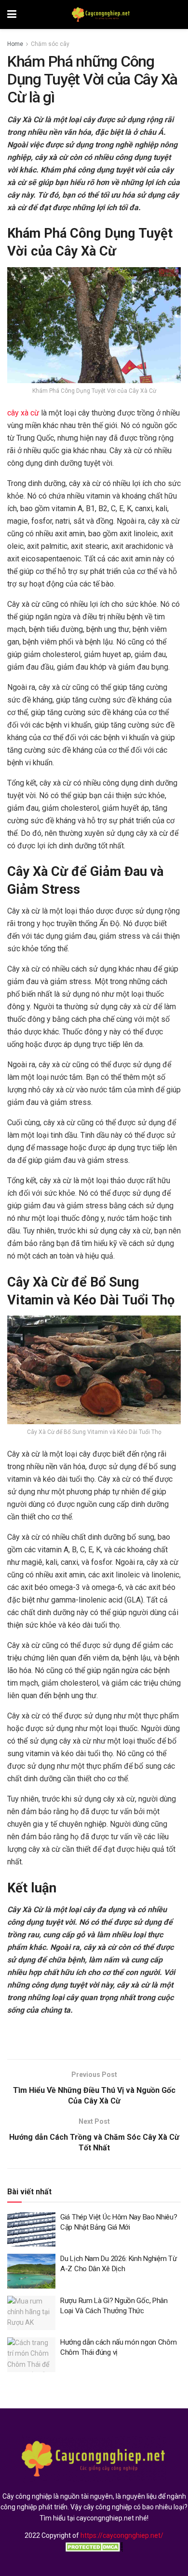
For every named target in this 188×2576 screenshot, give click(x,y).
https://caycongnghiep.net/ (122, 2535)
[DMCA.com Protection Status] (94, 2547)
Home (15, 44)
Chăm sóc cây (50, 44)
